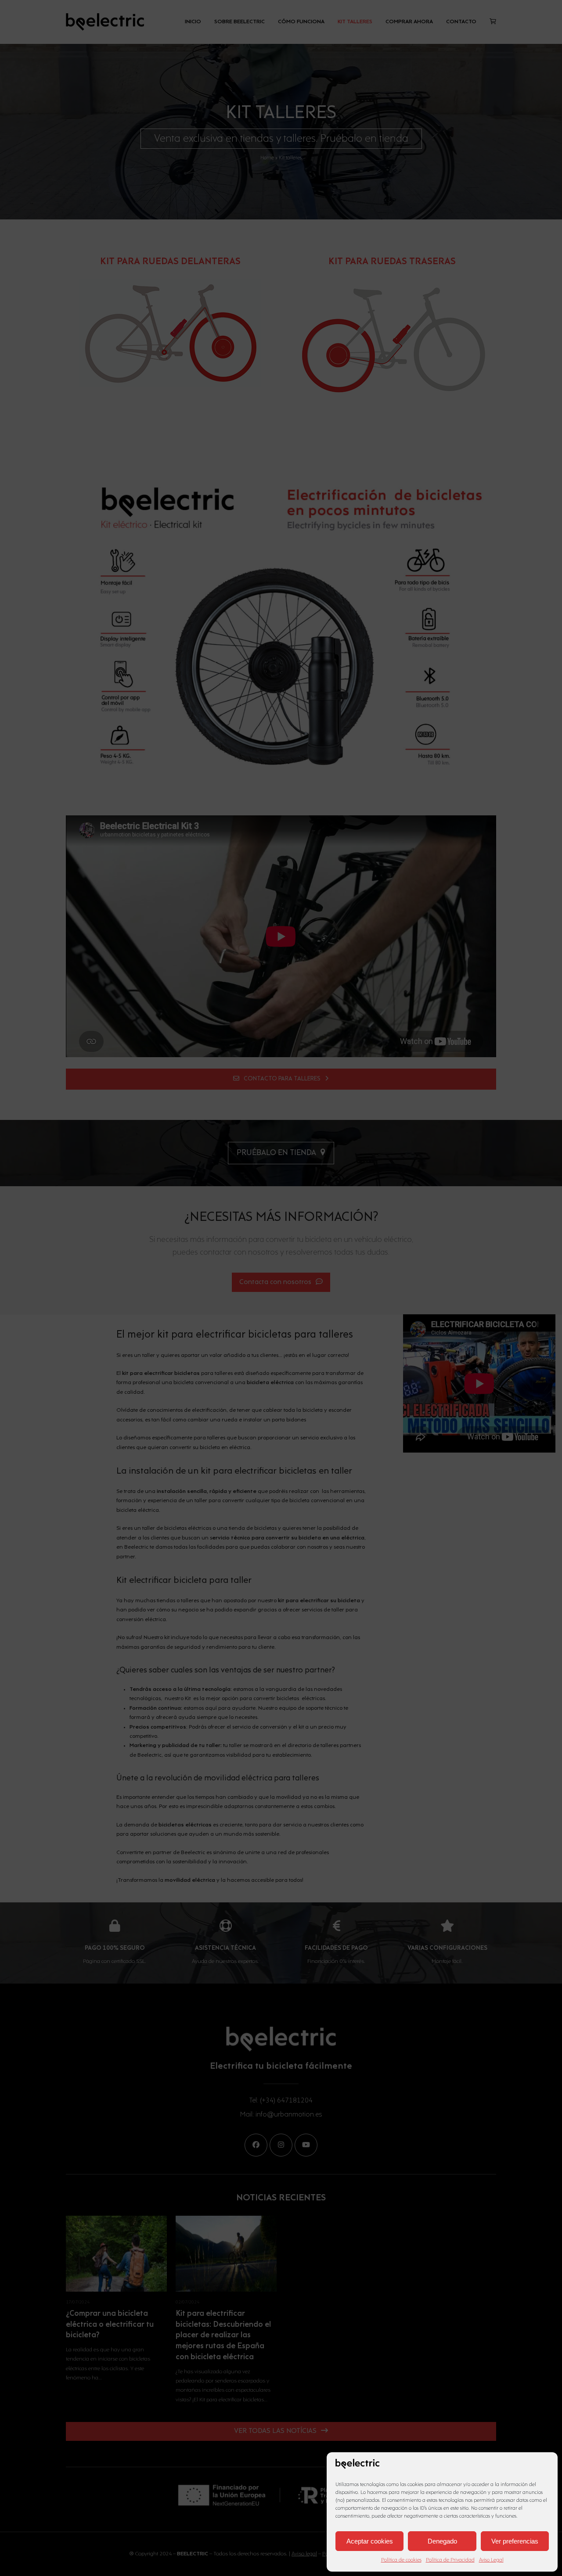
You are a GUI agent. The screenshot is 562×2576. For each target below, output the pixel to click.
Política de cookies (401, 2560)
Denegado (442, 2541)
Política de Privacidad (450, 2560)
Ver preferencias (515, 2541)
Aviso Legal (491, 2560)
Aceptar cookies (370, 2541)
